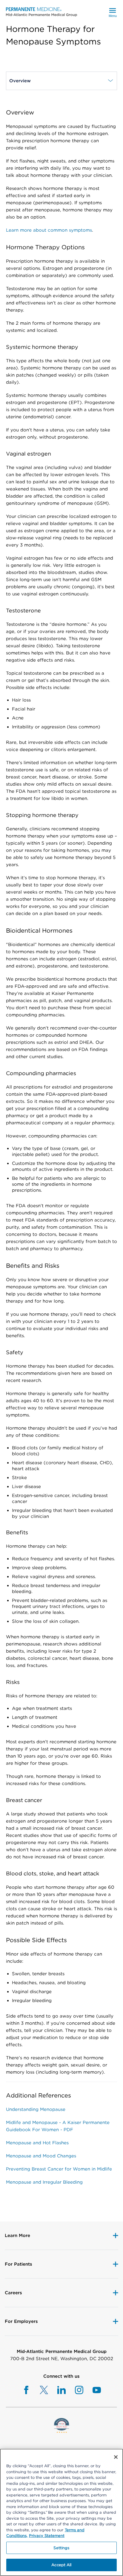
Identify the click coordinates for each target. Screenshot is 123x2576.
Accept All (61, 2565)
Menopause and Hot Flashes (37, 2143)
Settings (61, 2548)
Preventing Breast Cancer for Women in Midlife (59, 2169)
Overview (24, 81)
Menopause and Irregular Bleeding (44, 2182)
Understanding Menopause (36, 2109)
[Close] (116, 2457)
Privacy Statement (47, 2536)
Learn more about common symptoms (49, 230)
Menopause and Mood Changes (41, 2156)
